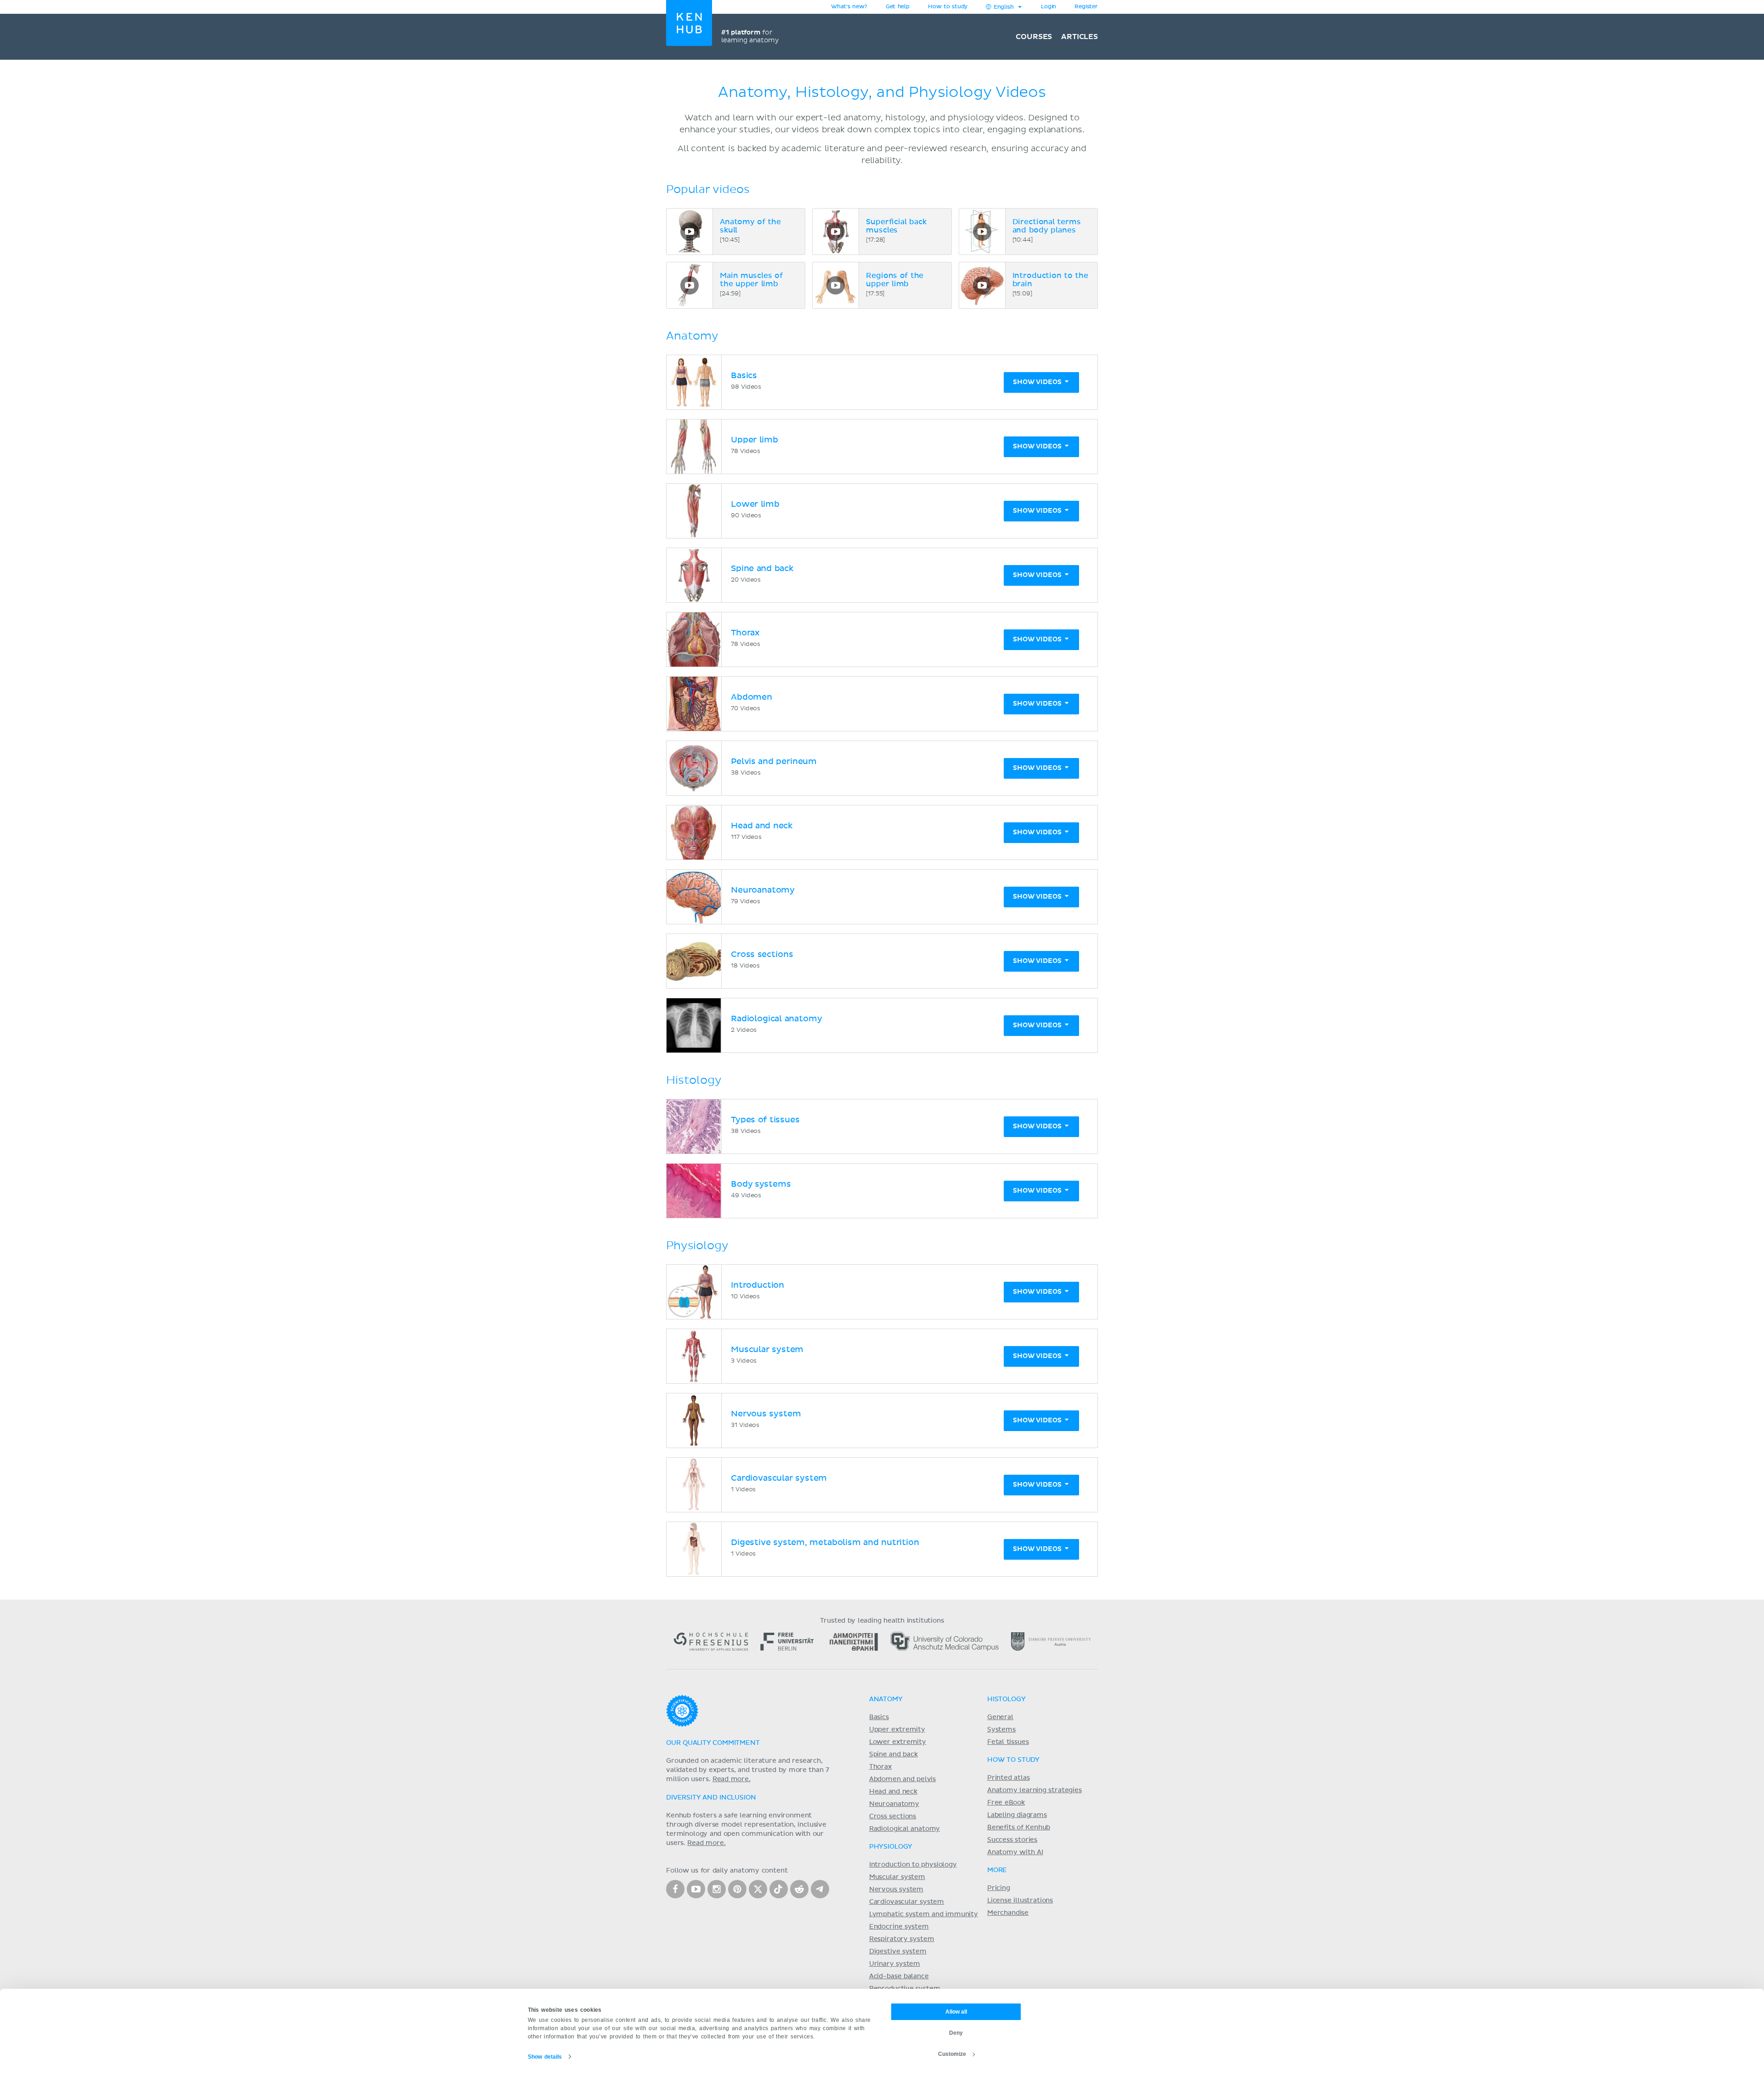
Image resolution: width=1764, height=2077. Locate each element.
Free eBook (1006, 1803)
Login (1049, 7)
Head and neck (893, 1792)
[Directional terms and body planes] (982, 232)
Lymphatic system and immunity (924, 1914)
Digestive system (898, 1952)
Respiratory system (902, 1939)
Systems (1001, 1730)
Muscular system (897, 1877)
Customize (952, 2054)
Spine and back (893, 1754)
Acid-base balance (899, 1976)
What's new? (849, 7)
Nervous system (896, 1890)
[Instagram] (717, 1889)
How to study (948, 7)
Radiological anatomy (905, 1829)
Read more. (732, 1779)
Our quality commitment (713, 1743)
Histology (1006, 1699)
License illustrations (1020, 1901)
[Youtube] (696, 1889)
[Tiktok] (779, 1889)
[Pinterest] (737, 1889)
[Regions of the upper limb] (836, 285)
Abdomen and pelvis (902, 1779)
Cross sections (893, 1817)
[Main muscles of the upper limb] (690, 285)
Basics (879, 1717)
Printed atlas (1009, 1778)
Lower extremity (898, 1742)
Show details (545, 2057)
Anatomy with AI (1015, 1852)
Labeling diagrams (1017, 1815)
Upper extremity (897, 1730)
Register (1086, 7)
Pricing (999, 1888)
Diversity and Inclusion (711, 1798)
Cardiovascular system (907, 1902)
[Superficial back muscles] (836, 232)
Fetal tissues (1008, 1742)
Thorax (880, 1767)
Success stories (1012, 1840)
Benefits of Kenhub (1019, 1828)
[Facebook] (675, 1889)
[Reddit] (799, 1889)
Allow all (956, 2012)
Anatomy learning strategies (1035, 1790)
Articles (1080, 37)
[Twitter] (758, 1889)
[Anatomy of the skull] (690, 232)
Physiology (891, 1847)
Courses (1034, 37)
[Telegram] (820, 1889)
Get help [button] (898, 7)
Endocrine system (899, 1927)
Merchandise (1008, 1913)
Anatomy (886, 1699)
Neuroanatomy (894, 1804)
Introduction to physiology (913, 1865)
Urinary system (895, 1964)
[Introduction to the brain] (982, 285)
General (1000, 1717)
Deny (956, 2033)
